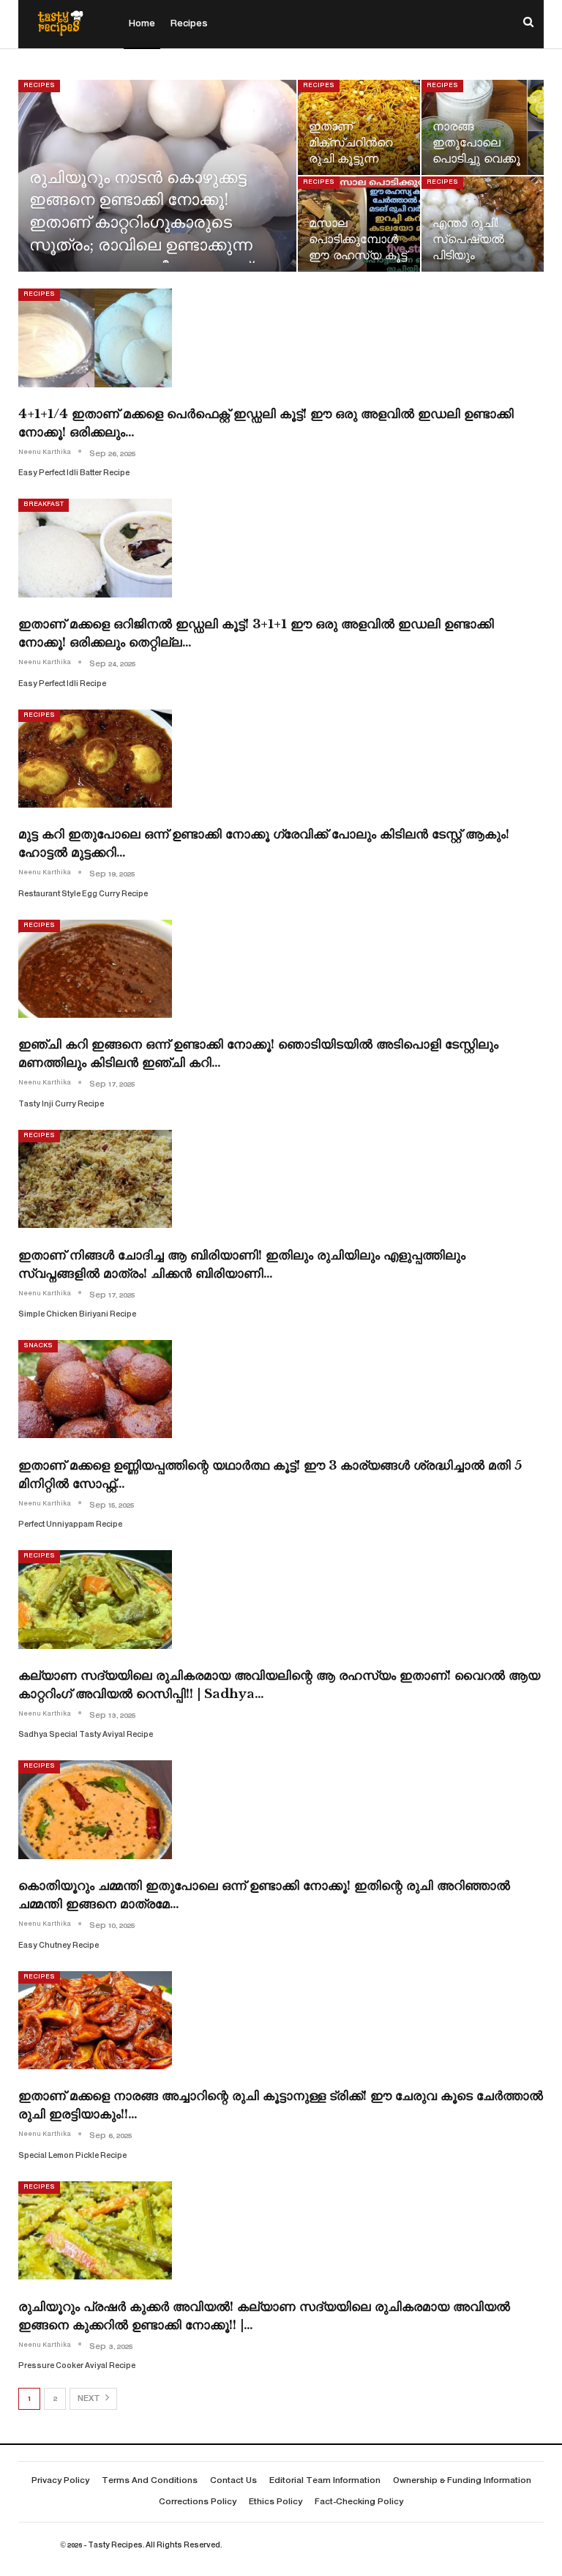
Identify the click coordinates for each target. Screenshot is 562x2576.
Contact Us (233, 2481)
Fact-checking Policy (359, 2502)
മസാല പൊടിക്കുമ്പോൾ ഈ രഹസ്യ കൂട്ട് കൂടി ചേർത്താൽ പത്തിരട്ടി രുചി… (358, 256)
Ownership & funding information (462, 2481)
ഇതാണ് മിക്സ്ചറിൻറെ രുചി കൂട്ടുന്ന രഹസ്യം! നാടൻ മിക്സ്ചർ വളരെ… (359, 159)
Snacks (38, 1346)
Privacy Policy (60, 2481)
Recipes (189, 24)
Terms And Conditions (150, 2481)
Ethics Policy (276, 2502)
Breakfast (44, 505)
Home (142, 24)
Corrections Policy (198, 2502)
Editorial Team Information (325, 2481)
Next (90, 2399)
